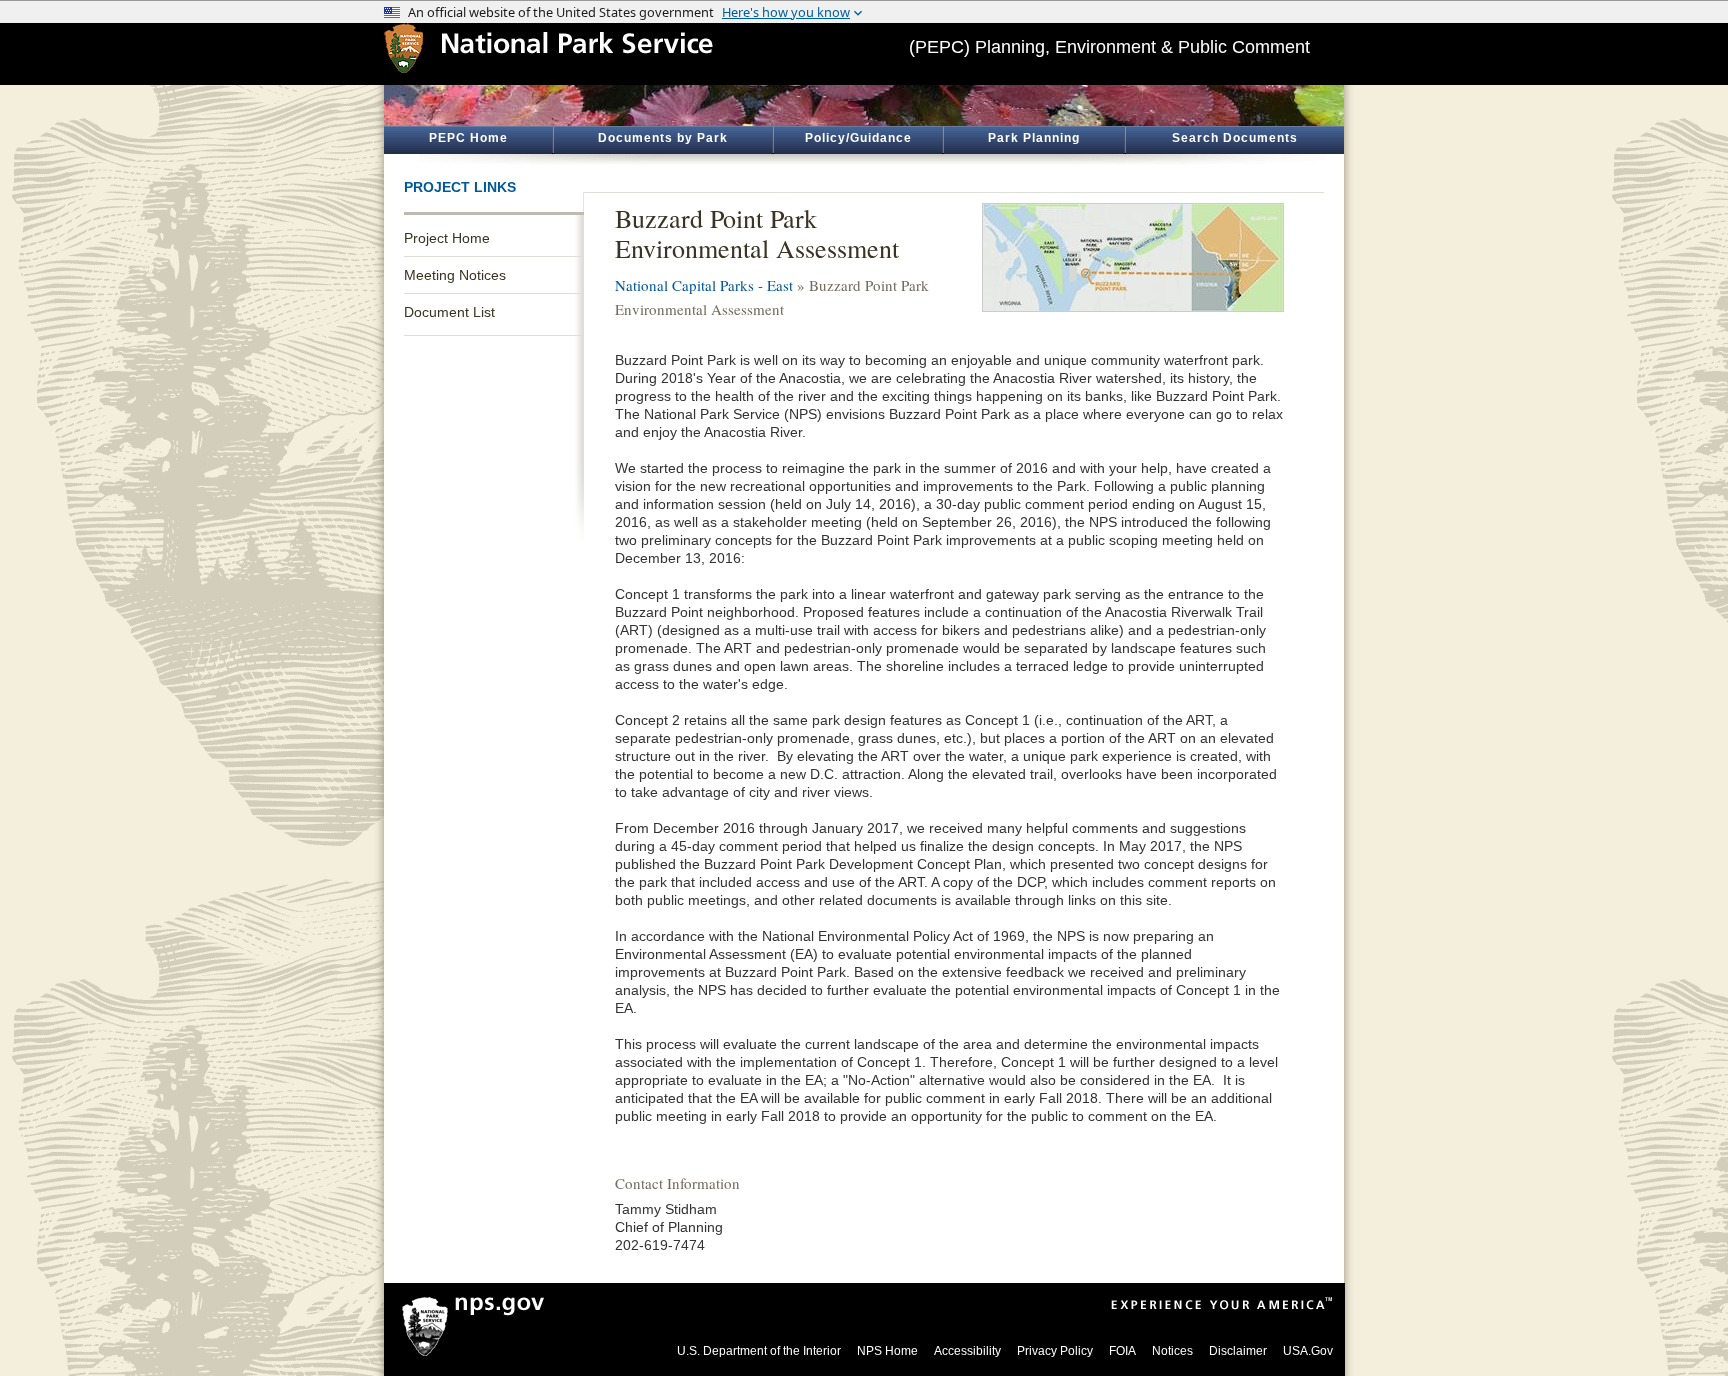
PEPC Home (468, 138)
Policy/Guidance (858, 138)
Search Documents (1235, 138)
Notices (1172, 1351)
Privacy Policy (1055, 1351)
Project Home (447, 238)
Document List (449, 312)
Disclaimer (1238, 1351)
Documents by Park (663, 138)
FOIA (1122, 1351)
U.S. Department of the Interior (759, 1351)
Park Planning (1034, 138)
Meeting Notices (455, 275)
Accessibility (967, 1351)
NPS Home (887, 1351)
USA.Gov (1308, 1351)
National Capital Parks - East (704, 285)
